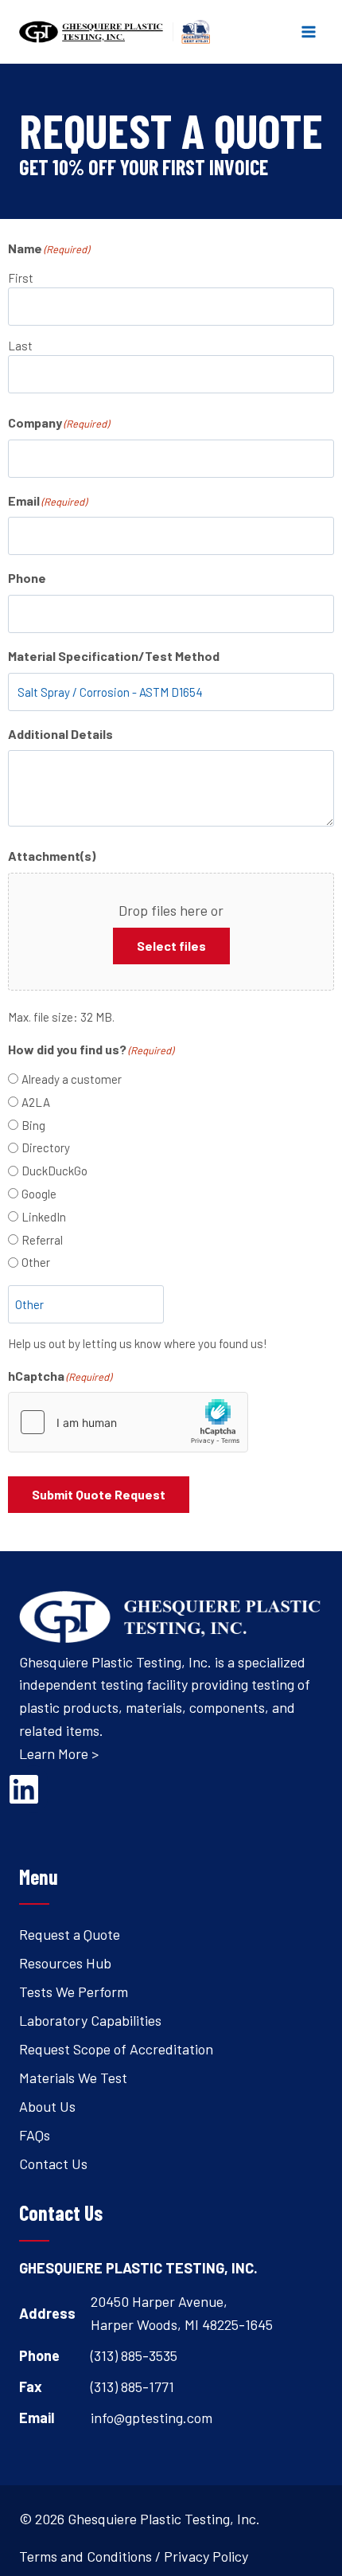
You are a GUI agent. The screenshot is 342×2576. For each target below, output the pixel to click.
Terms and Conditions (85, 2556)
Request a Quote (70, 1934)
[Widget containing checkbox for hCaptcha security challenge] (128, 1422)
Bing (33, 1125)
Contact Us (53, 2164)
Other (36, 1262)
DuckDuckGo (54, 1171)
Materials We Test (73, 2078)
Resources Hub (65, 1963)
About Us (47, 2106)
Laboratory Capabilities (90, 2020)
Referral (42, 1240)
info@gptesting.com (152, 2418)
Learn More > (59, 1753)
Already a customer (72, 1079)
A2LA (36, 1102)
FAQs (35, 2135)
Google (39, 1194)
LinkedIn (44, 1217)
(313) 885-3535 (134, 2355)
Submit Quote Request (99, 1494)
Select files (171, 946)
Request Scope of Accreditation (116, 2049)
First (21, 278)
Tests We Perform (74, 1992)
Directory (46, 1147)
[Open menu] (308, 31)
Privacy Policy (206, 2556)
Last (20, 346)
